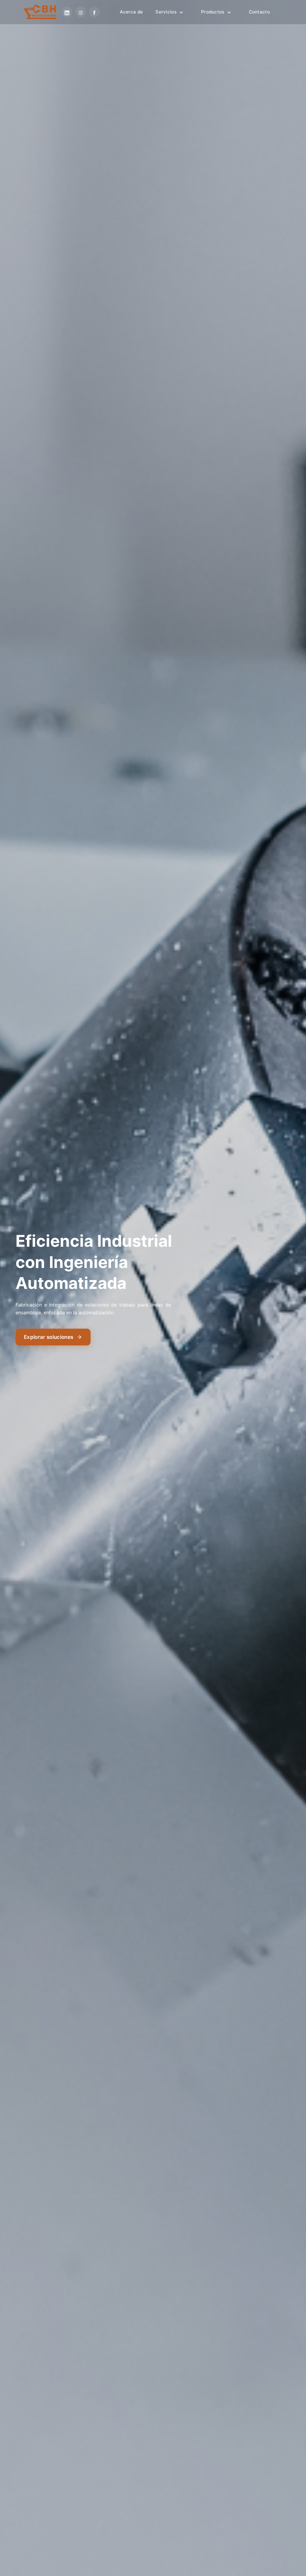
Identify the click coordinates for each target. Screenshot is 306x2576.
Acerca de (131, 12)
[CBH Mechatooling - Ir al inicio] (40, 12)
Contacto (259, 12)
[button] (172, 12)
